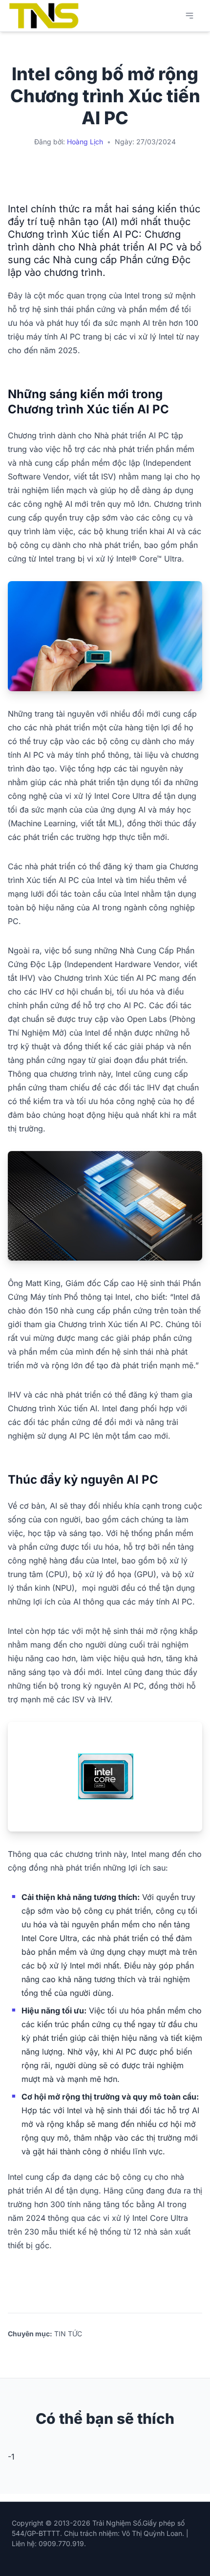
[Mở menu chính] (189, 16)
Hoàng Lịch (85, 142)
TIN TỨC (68, 2334)
